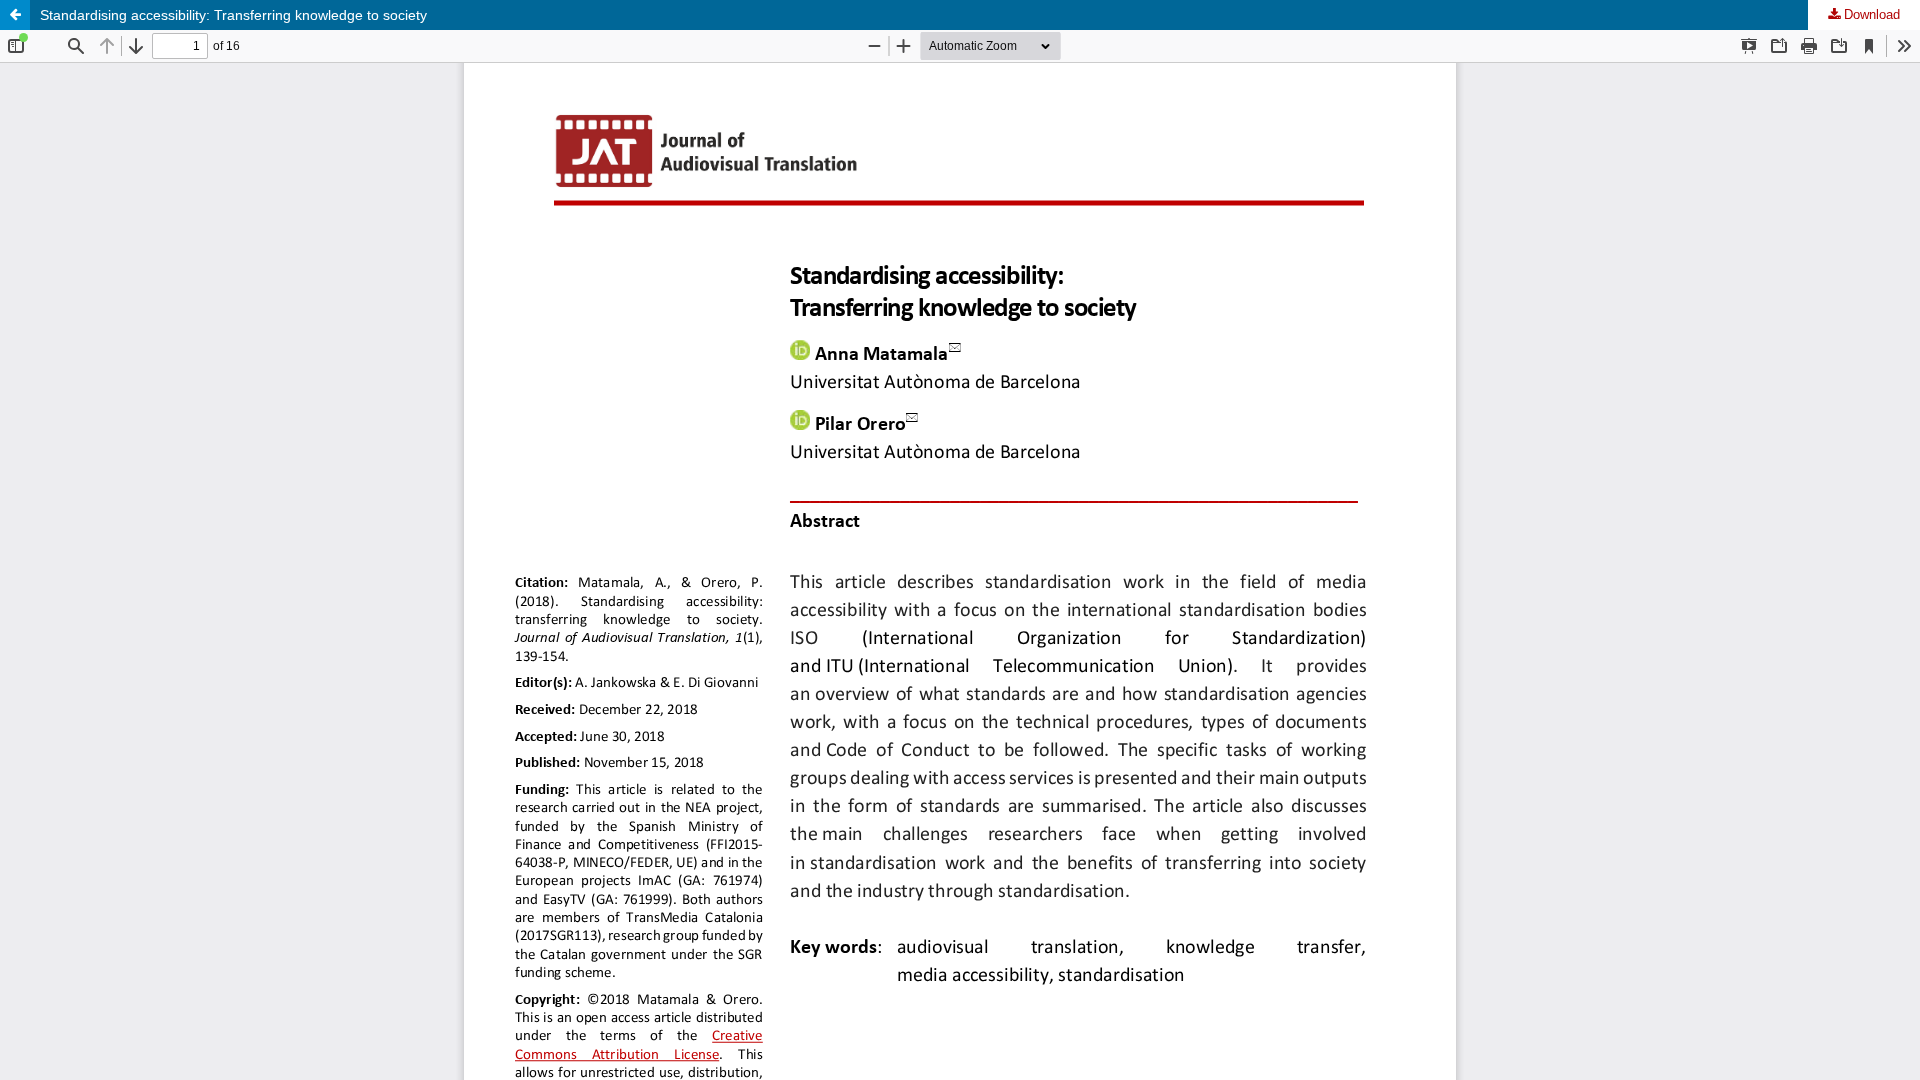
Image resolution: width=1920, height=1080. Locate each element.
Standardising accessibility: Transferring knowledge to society (233, 15)
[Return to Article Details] (15, 15)
